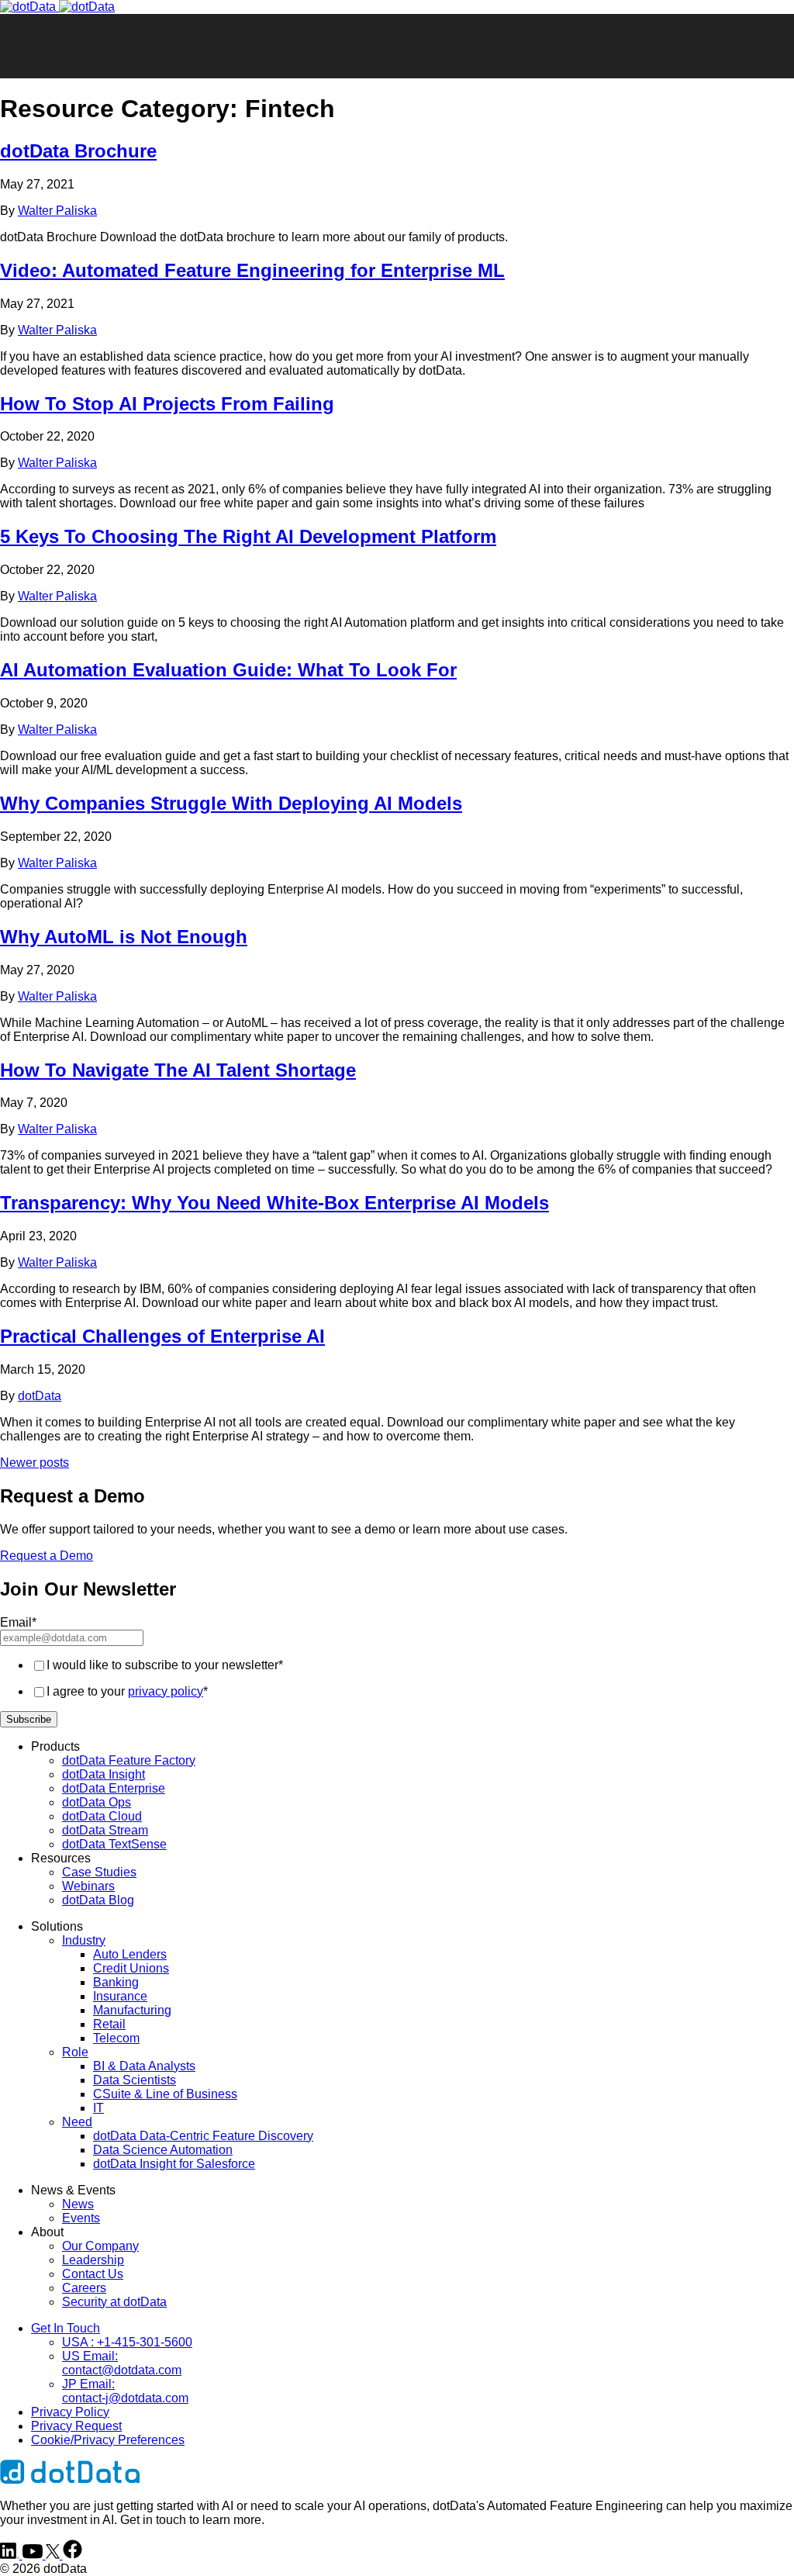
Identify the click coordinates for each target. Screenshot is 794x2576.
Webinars (88, 1886)
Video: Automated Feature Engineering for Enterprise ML (252, 270)
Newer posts (35, 1463)
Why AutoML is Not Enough (124, 937)
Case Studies (99, 1872)
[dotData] (57, 7)
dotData (40, 1396)
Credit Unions (131, 1968)
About (299, 46)
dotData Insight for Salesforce (174, 2164)
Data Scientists (135, 2080)
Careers (84, 2288)
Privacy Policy (70, 2412)
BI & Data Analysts (144, 2066)
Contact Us (93, 2274)
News (78, 2204)
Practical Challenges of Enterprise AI (162, 1336)
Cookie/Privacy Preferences (108, 2440)
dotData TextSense (114, 1844)
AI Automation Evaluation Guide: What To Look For (228, 670)
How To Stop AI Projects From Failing (167, 404)
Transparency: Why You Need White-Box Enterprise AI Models (274, 1203)
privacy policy (166, 1691)
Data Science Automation (163, 2150)
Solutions (89, 46)
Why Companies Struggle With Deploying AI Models (231, 803)
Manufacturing (132, 2010)
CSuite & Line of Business (165, 2094)
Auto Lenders (130, 1954)
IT (98, 2108)
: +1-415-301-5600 (127, 2342)
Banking (116, 1982)
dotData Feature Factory (129, 1760)
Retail (109, 2024)
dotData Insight (104, 1774)
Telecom (116, 2038)
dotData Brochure (78, 151)
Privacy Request (76, 2426)
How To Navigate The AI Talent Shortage (178, 1070)
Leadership (93, 2260)
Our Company (100, 2246)
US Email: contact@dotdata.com (122, 2363)
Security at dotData (114, 2302)
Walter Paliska (57, 211)
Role (75, 2052)
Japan (344, 46)
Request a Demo (416, 46)
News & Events (232, 46)
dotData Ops (97, 1802)
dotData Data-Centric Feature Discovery (203, 2136)
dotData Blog (98, 1900)
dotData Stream (105, 1830)
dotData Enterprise (114, 1788)
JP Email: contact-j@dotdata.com (125, 2391)
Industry (84, 1940)
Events (81, 2218)
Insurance (120, 1996)
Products (29, 46)
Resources (154, 46)
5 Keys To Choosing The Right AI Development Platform (248, 536)
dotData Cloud (102, 1816)
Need (77, 2122)
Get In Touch (66, 2328)
